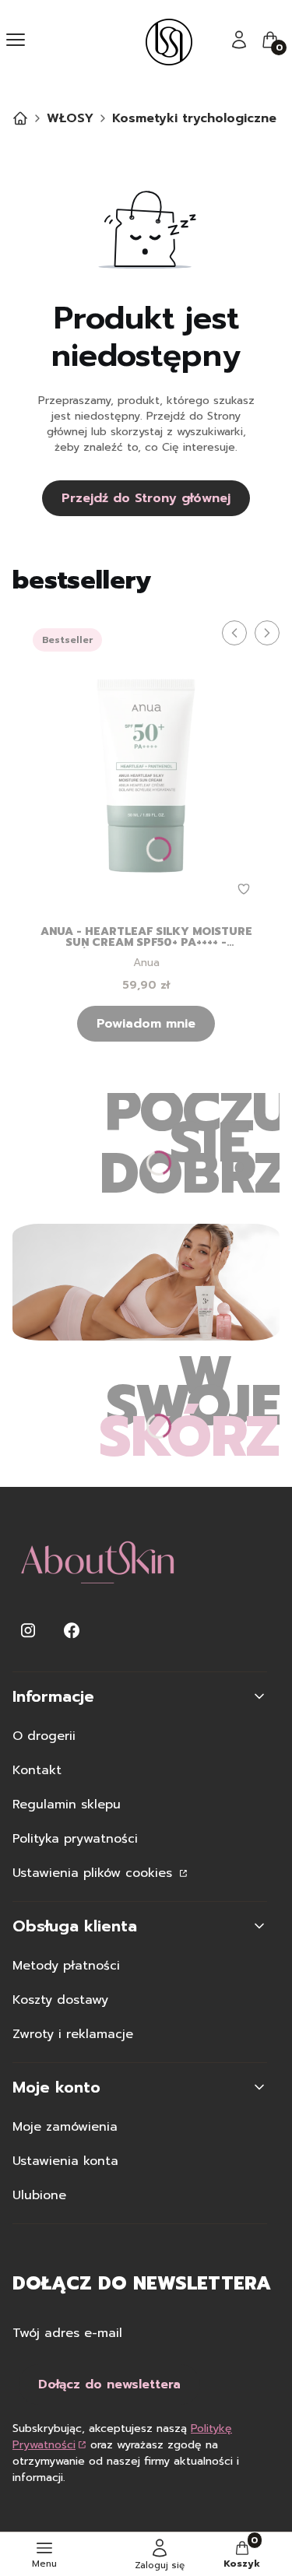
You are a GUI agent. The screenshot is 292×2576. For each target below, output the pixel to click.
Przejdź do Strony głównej (146, 498)
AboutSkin (20, 118)
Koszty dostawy (60, 2000)
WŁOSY (70, 118)
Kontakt (37, 1770)
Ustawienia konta (65, 2161)
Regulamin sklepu (67, 1805)
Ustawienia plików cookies (95, 1873)
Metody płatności (66, 1966)
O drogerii (44, 1736)
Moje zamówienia (65, 2127)
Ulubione (39, 2195)
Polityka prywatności (75, 1839)
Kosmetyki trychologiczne (194, 118)
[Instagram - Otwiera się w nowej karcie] (28, 1631)
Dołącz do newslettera (109, 2384)
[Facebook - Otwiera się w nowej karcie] (72, 1631)
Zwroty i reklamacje (73, 2034)
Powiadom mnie (146, 1024)
